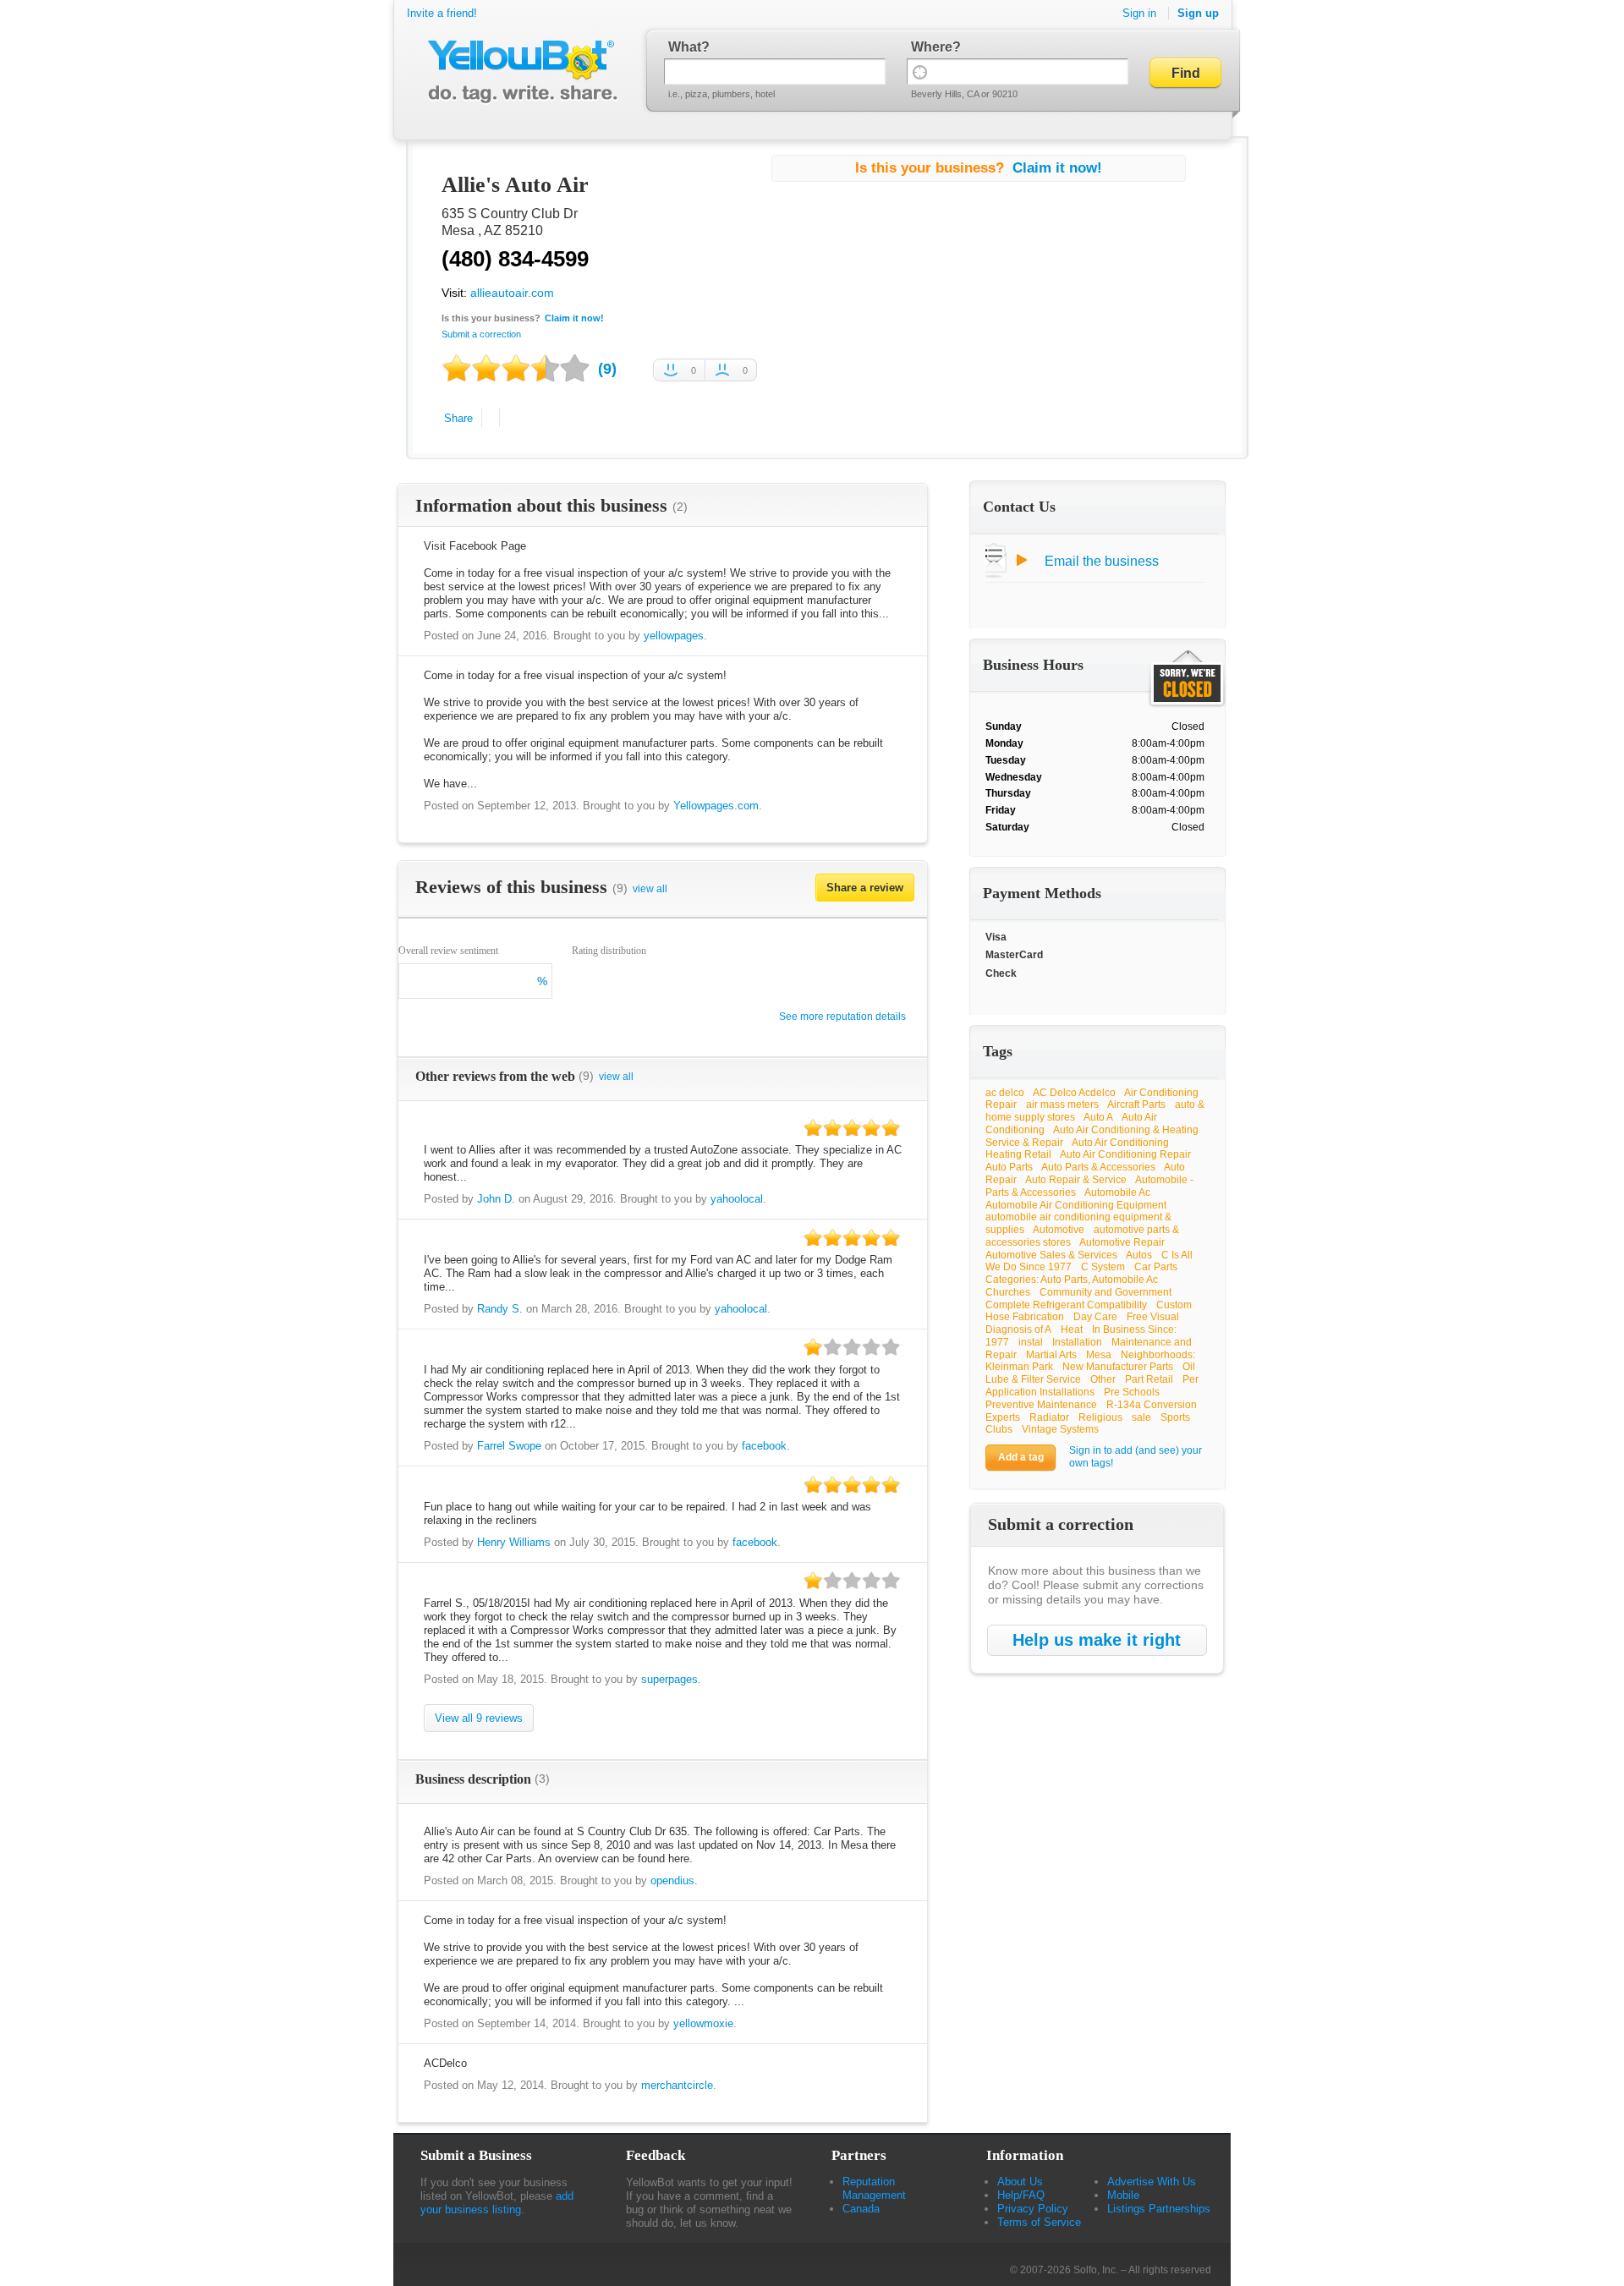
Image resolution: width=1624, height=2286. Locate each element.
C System (1103, 1267)
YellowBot (519, 72)
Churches (1008, 1292)
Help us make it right (1097, 1640)
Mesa (1099, 1355)
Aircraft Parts (1136, 1105)
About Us (1020, 2182)
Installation (1077, 1342)
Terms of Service (1039, 2222)
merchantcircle (677, 2085)
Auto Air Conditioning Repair (1125, 1154)
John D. (496, 1199)
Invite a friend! (442, 13)
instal (1031, 1342)
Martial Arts (1051, 1355)
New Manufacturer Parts (1118, 1367)
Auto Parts (1009, 1167)
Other (1103, 1379)
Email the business (1102, 561)
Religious (1100, 1417)
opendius (672, 1880)
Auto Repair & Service (1076, 1180)
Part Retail (1149, 1379)
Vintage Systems (1060, 1429)
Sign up (1198, 13)
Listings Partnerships (1159, 2209)
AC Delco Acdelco (1074, 1093)
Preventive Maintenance (1041, 1405)
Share (458, 418)
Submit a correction (481, 334)
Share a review (865, 888)
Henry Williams (514, 1542)
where (932, 47)
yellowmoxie (703, 2023)
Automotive (1059, 1230)
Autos (1139, 1255)
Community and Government (1106, 1292)
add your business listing (497, 2203)
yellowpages (674, 636)
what (685, 47)
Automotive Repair (1122, 1242)
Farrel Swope (509, 1446)
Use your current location (920, 71)
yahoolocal (737, 1199)
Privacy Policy (1033, 2209)
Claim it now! (574, 318)
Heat (1072, 1329)
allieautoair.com (512, 293)
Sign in (1139, 13)
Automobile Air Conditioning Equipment (1076, 1205)
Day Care (1095, 1317)
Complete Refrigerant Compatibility (1066, 1305)
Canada (861, 2209)
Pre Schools (1132, 1392)
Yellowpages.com (716, 806)
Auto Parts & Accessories (1098, 1167)
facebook (764, 1446)
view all (650, 889)
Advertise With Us (1152, 2182)
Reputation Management (874, 2188)
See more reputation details (842, 1017)
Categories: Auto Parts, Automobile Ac (1072, 1280)
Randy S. (500, 1309)
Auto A (1098, 1117)
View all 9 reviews (479, 1718)
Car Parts (1156, 1267)
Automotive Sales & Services (1051, 1255)
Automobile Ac (1117, 1192)
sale (1141, 1417)
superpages (669, 1679)
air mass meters (1062, 1105)
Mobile (1123, 2195)
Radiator (1049, 1417)
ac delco (1005, 1093)
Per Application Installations (1092, 1386)
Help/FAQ (1021, 2195)
